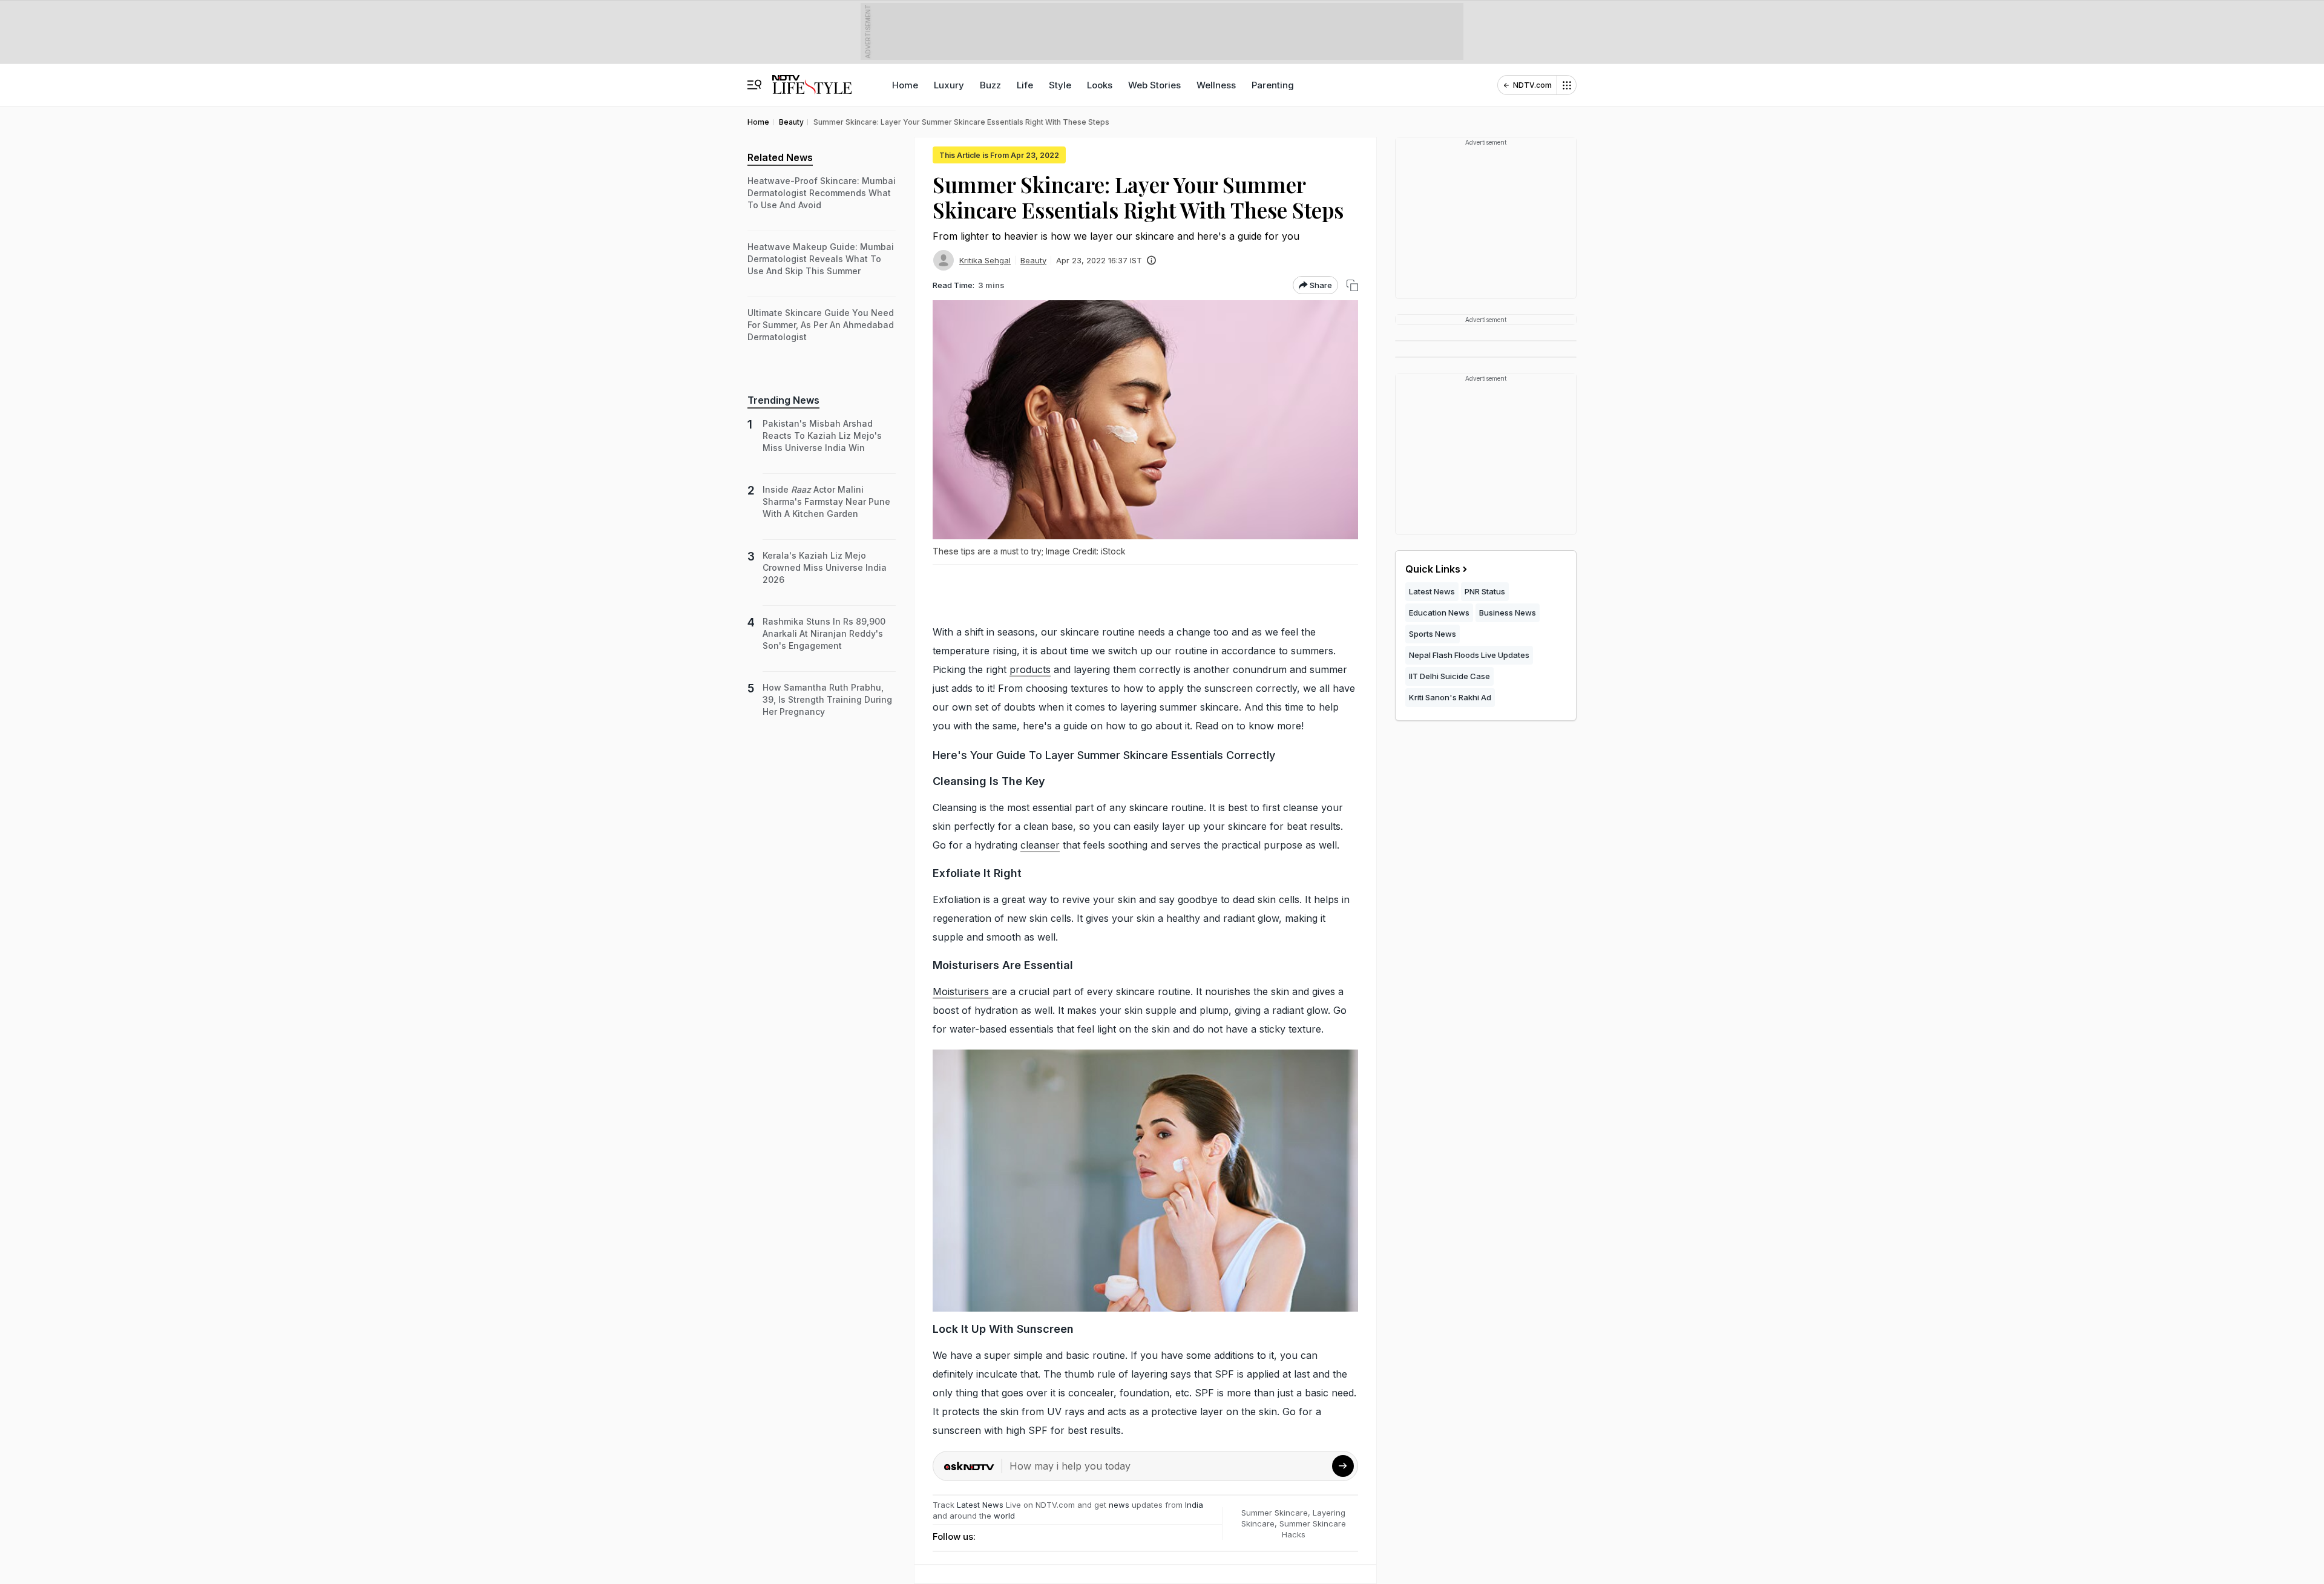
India (1194, 1505)
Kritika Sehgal (985, 260)
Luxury (949, 85)
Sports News (1433, 634)
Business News (1508, 613)
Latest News (980, 1505)
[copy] (1352, 285)
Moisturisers (962, 991)
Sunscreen (1045, 1329)
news (1119, 1505)
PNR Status (1485, 591)
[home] (812, 79)
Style (1060, 85)
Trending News (783, 400)
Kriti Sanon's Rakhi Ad (1450, 697)
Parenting (1273, 85)
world (1004, 1516)
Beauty (1033, 260)
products (1030, 669)
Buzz (990, 85)
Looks (1100, 85)
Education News (1439, 613)
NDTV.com (1532, 85)
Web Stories (1154, 85)
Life (1025, 85)
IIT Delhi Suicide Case (1449, 676)
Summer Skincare (1275, 1513)
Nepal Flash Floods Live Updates (1469, 655)
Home (905, 85)
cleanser (1040, 845)
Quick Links (1433, 569)
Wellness (1216, 85)
